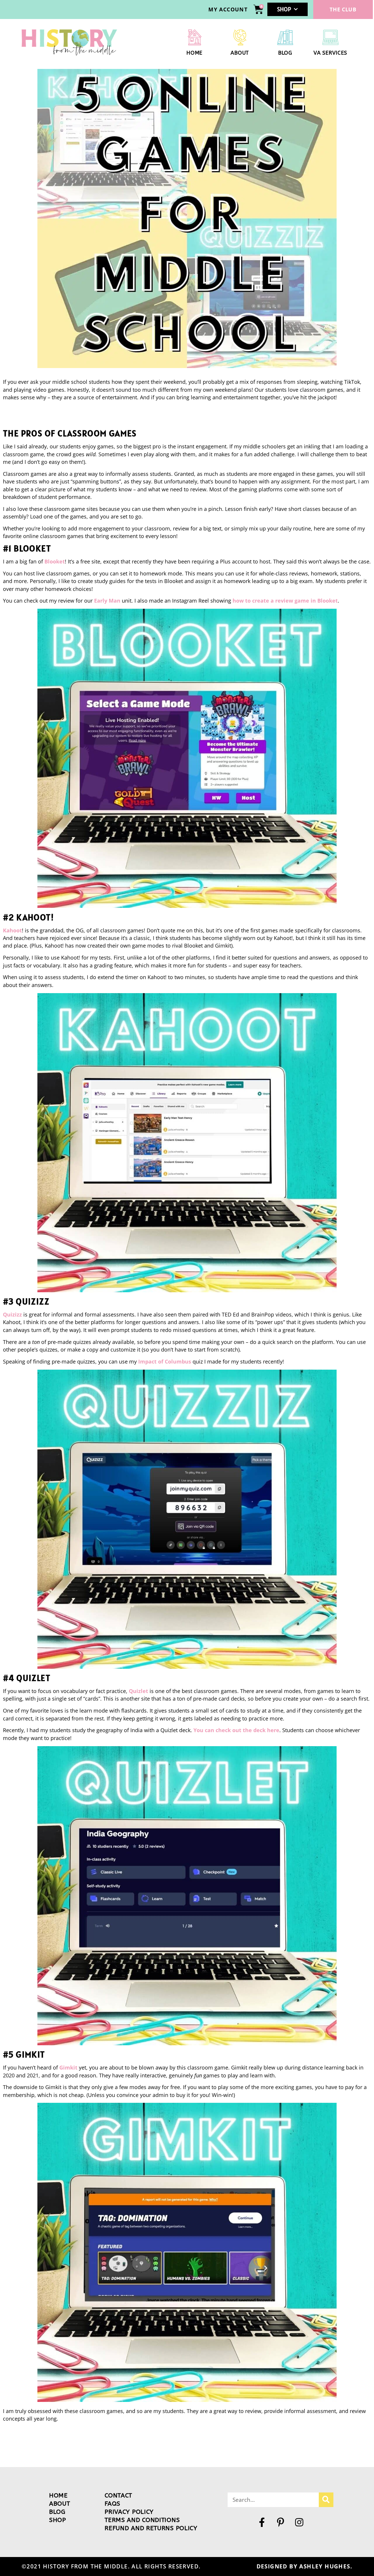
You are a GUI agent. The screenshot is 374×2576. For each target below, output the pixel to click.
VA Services (330, 53)
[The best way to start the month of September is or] (26, 2448)
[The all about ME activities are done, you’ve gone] (187, 2448)
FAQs (112, 2504)
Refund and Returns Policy (151, 2528)
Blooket (55, 561)
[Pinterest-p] (280, 2522)
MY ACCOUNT (228, 9)
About (240, 53)
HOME (194, 53)
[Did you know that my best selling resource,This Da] (241, 2448)
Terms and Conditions (142, 2520)
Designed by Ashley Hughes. (304, 2566)
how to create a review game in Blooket (285, 601)
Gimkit (68, 2067)
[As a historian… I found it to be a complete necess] (348, 2448)
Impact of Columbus (165, 1361)
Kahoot (12, 930)
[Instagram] (299, 2522)
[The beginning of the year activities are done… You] (133, 2448)
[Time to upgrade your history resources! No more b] (80, 2448)
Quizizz (13, 1314)
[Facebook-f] (262, 2522)
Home (58, 2496)
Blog (285, 53)
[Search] (326, 2500)
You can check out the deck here (236, 1730)
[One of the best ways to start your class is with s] (294, 2448)
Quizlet (139, 1691)
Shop (284, 9)
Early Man (107, 601)
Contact (118, 2496)
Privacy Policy (129, 2512)
